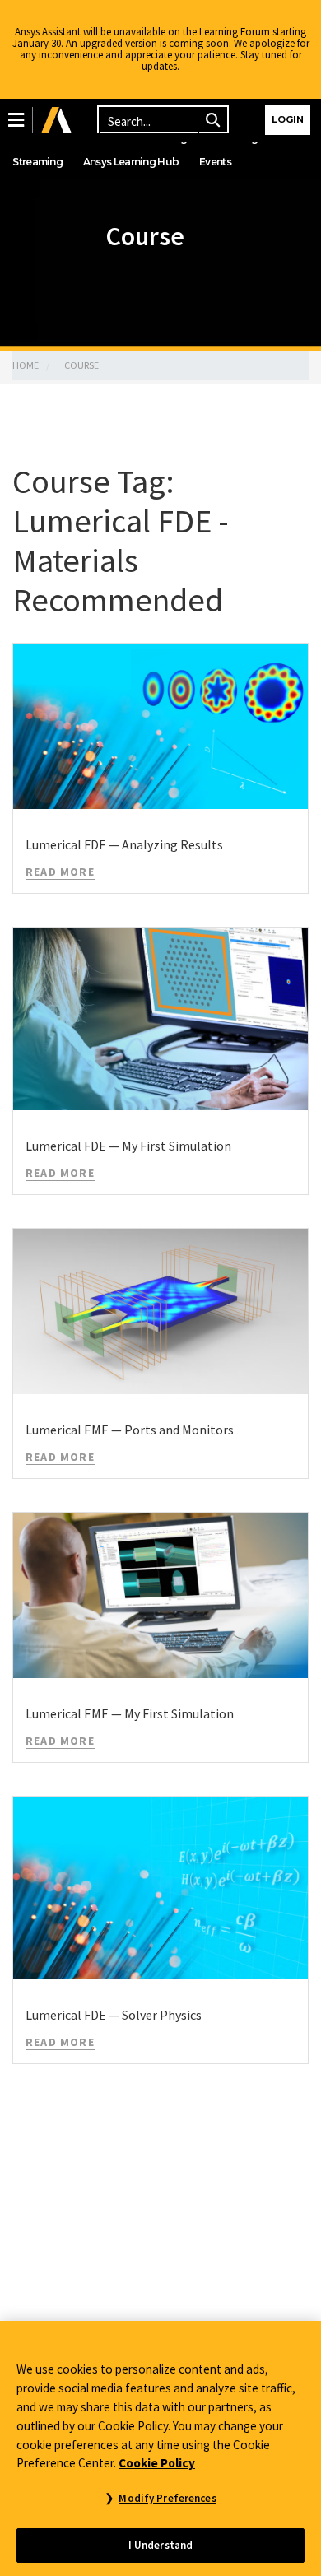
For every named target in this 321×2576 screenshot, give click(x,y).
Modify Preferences (167, 2498)
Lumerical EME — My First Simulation (130, 1713)
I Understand (161, 2545)
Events (215, 162)
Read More (60, 872)
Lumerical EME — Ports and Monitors (130, 1430)
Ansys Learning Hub (131, 162)
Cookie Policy (157, 2463)
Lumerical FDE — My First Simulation (128, 1146)
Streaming (37, 162)
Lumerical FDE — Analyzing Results (124, 844)
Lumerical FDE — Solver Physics (114, 2015)
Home (26, 365)
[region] (160, 2448)
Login (288, 119)
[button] (16, 120)
